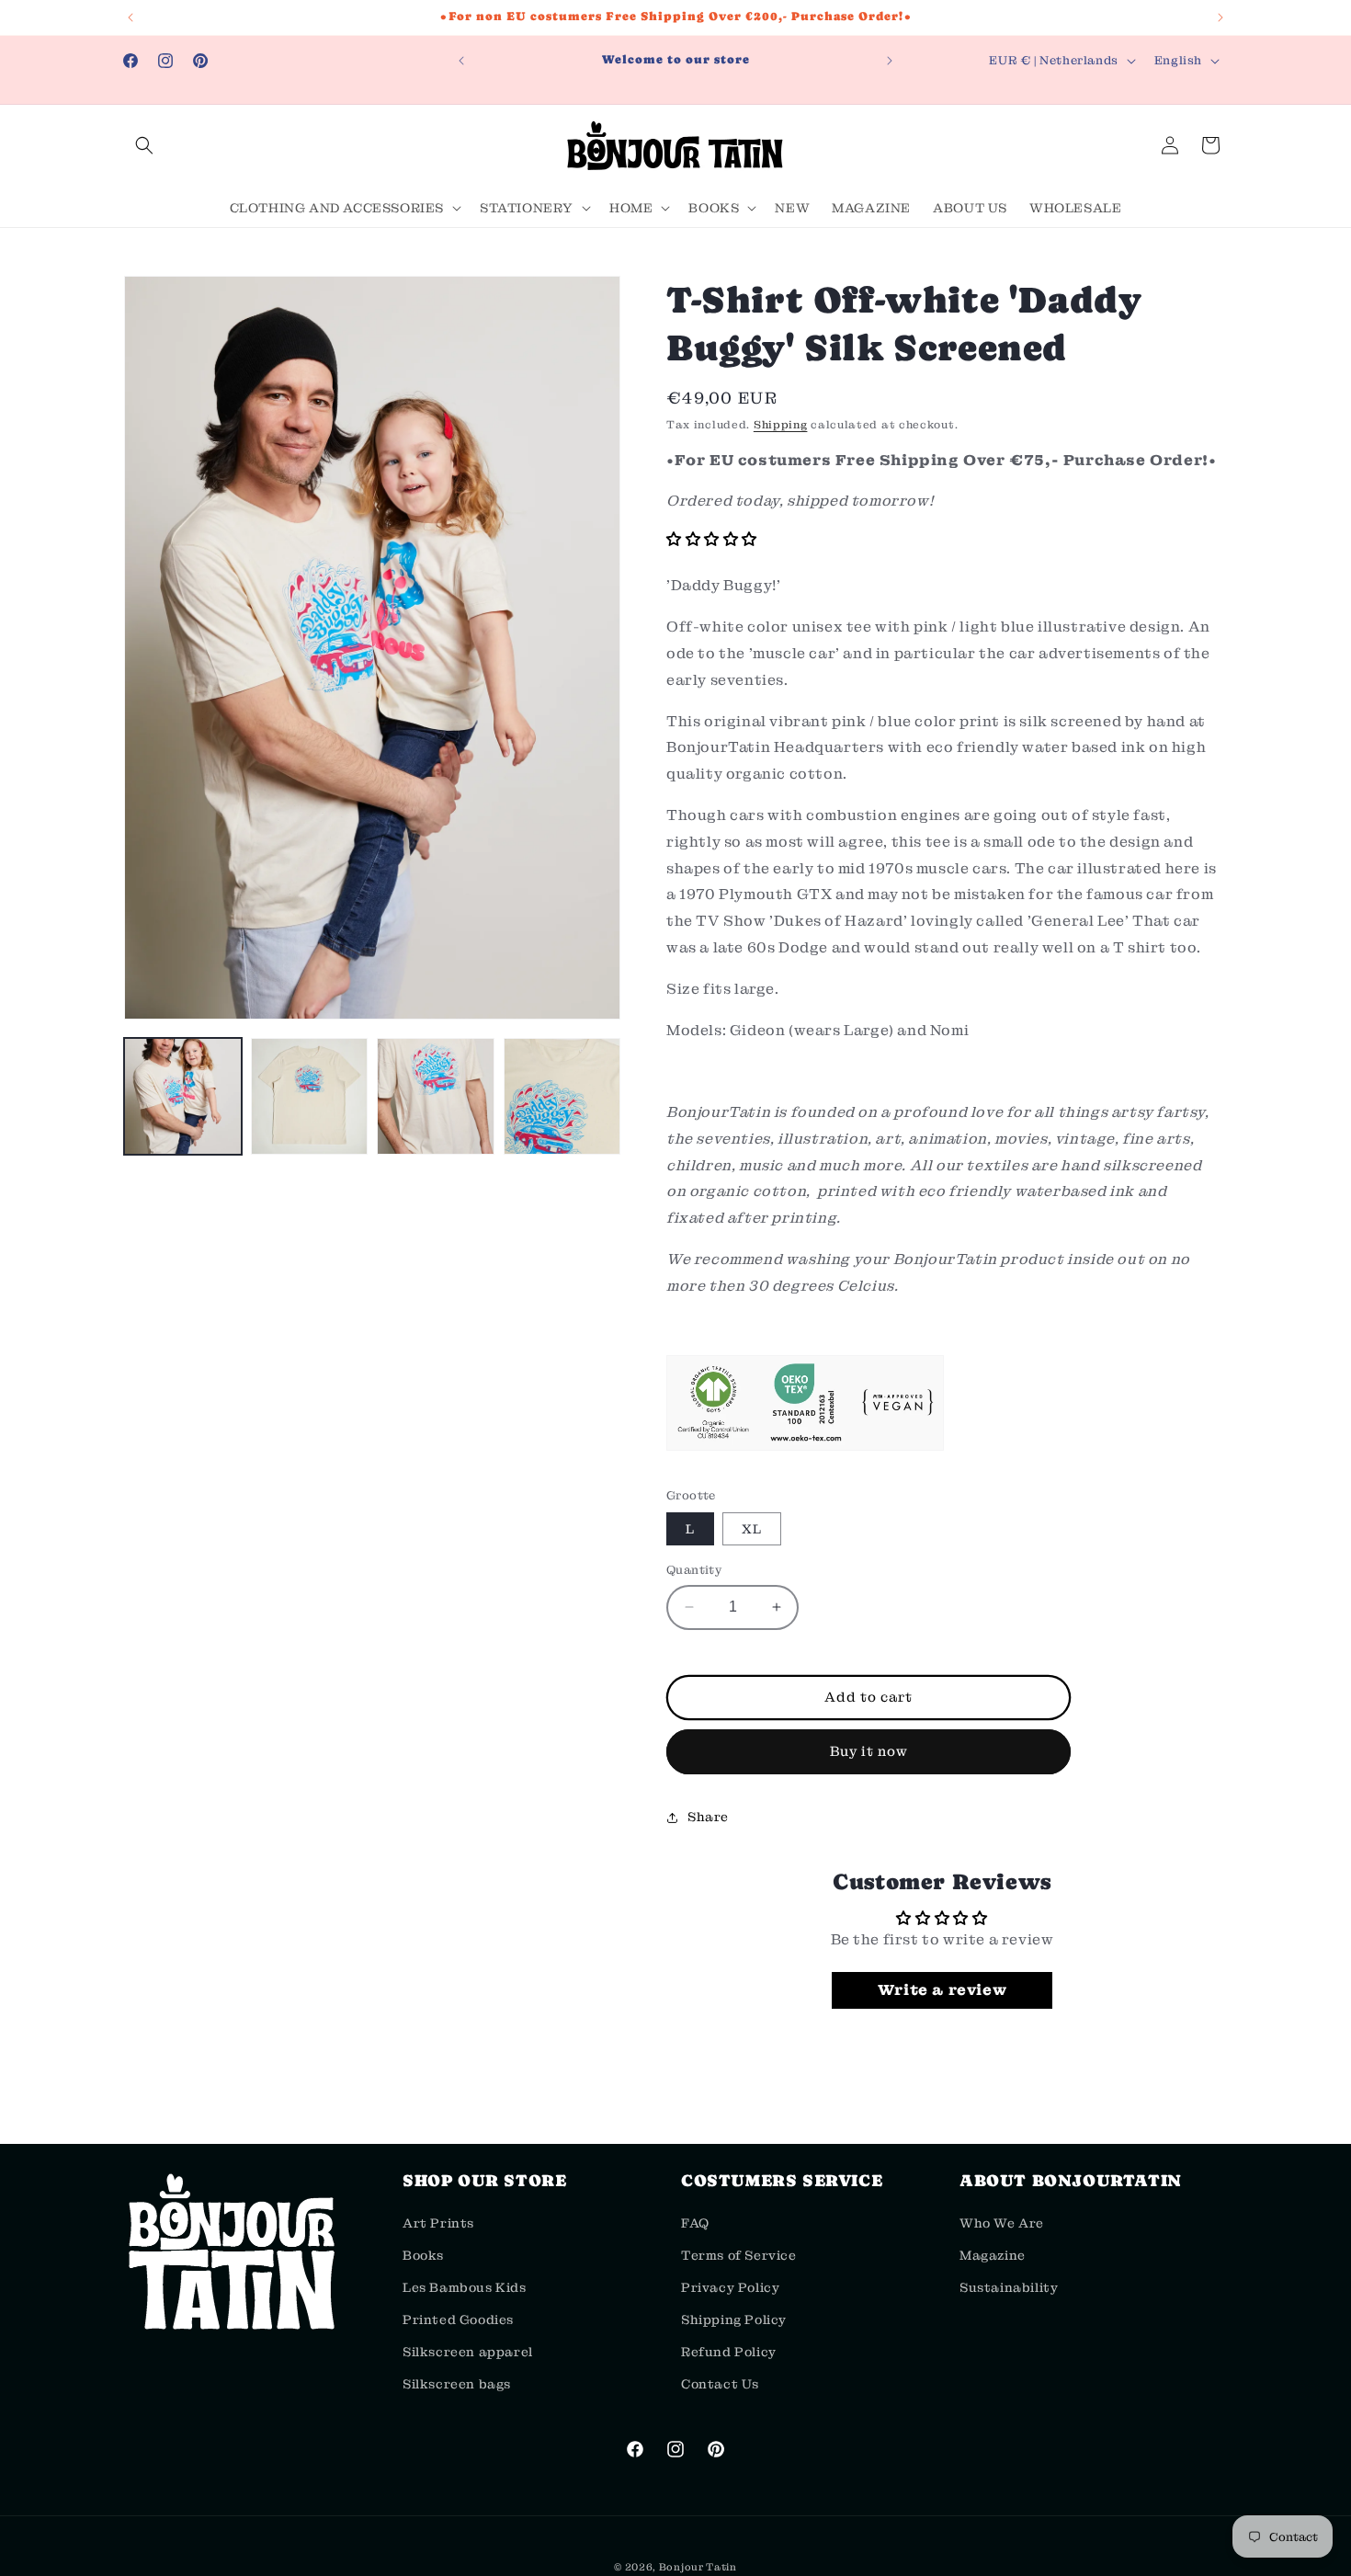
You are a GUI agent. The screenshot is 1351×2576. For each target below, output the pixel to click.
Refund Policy (729, 2352)
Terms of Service (739, 2255)
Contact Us (720, 2384)
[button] (144, 145)
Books (423, 2255)
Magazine (993, 2255)
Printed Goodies (458, 2320)
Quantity (694, 1570)
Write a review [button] (942, 1990)
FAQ (695, 2222)
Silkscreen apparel (468, 2352)
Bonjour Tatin (698, 2567)
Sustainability (1009, 2287)
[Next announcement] (1220, 17)
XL (752, 1529)
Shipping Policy (734, 2320)
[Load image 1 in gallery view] (183, 1097)
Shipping (781, 425)
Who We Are (1002, 2222)
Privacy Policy (730, 2287)
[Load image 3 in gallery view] (436, 1097)
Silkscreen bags (457, 2384)
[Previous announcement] (131, 17)
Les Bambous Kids (465, 2287)
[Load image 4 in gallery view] (562, 1097)
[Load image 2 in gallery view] (310, 1097)
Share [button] (708, 1817)
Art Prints (438, 2222)
